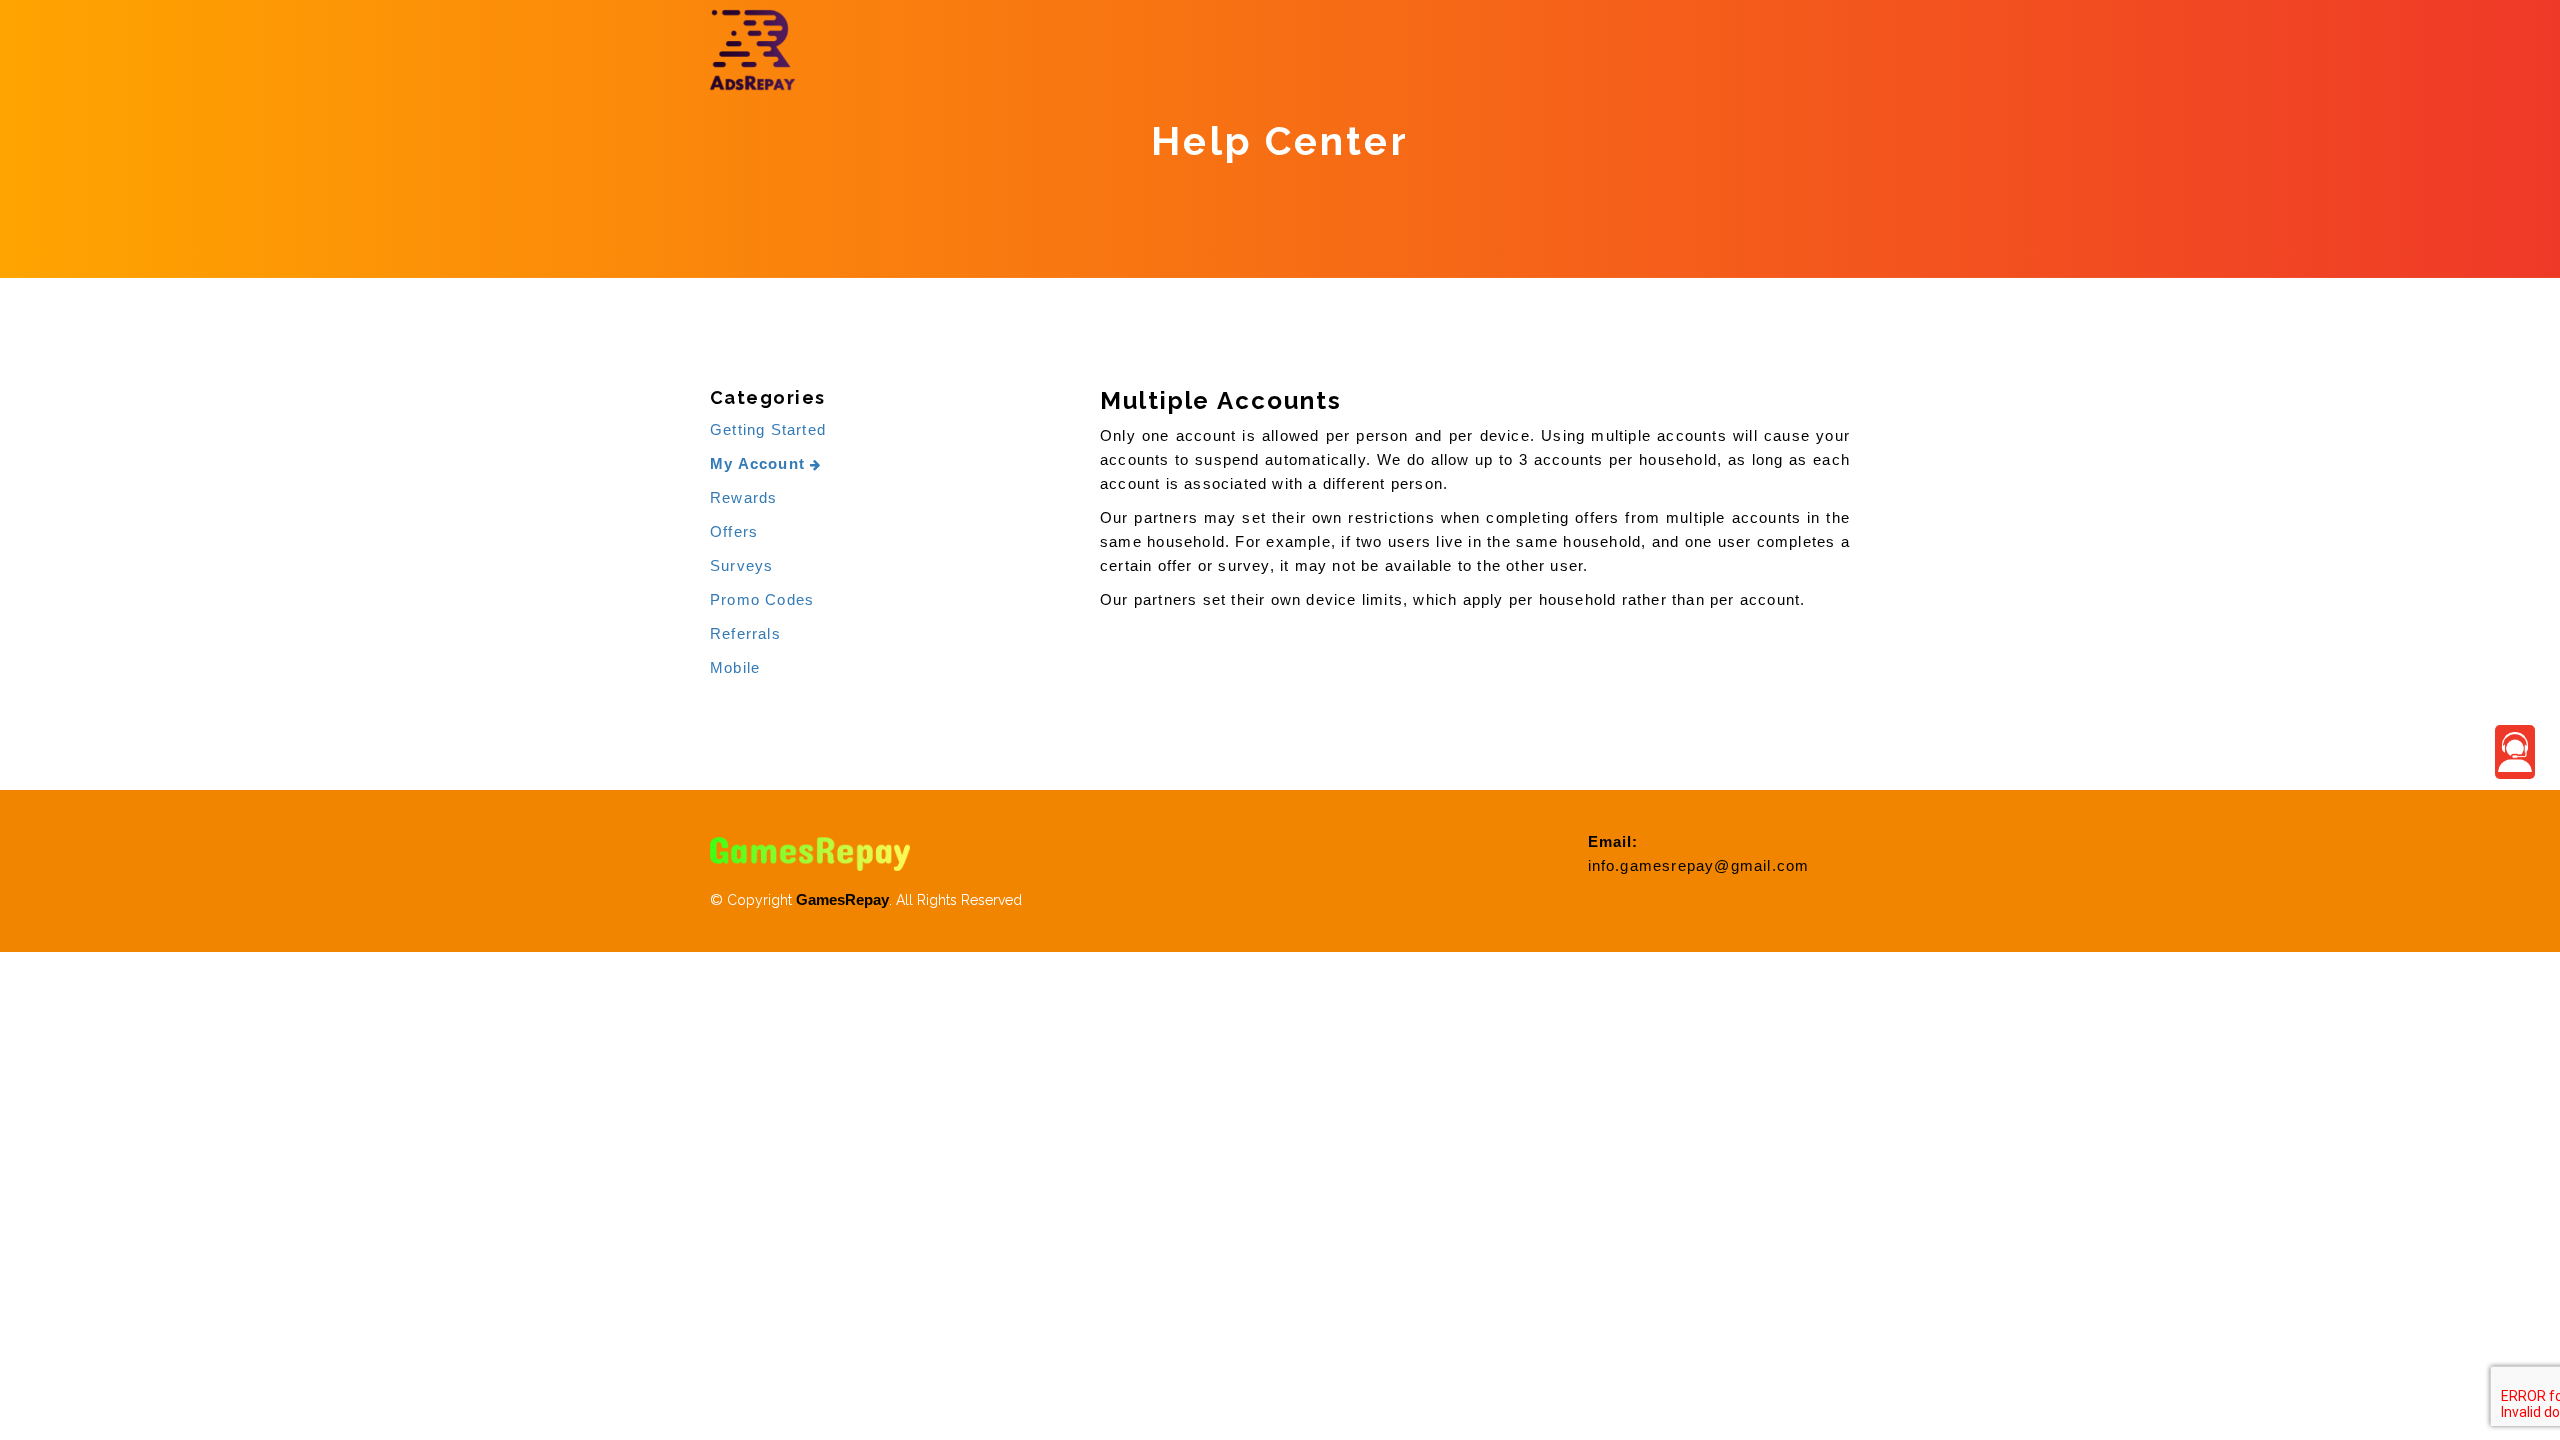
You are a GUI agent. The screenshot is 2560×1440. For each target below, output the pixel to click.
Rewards (743, 497)
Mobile (735, 667)
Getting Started (768, 429)
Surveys (741, 565)
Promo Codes (762, 599)
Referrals (745, 633)
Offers (734, 531)
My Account (760, 463)
